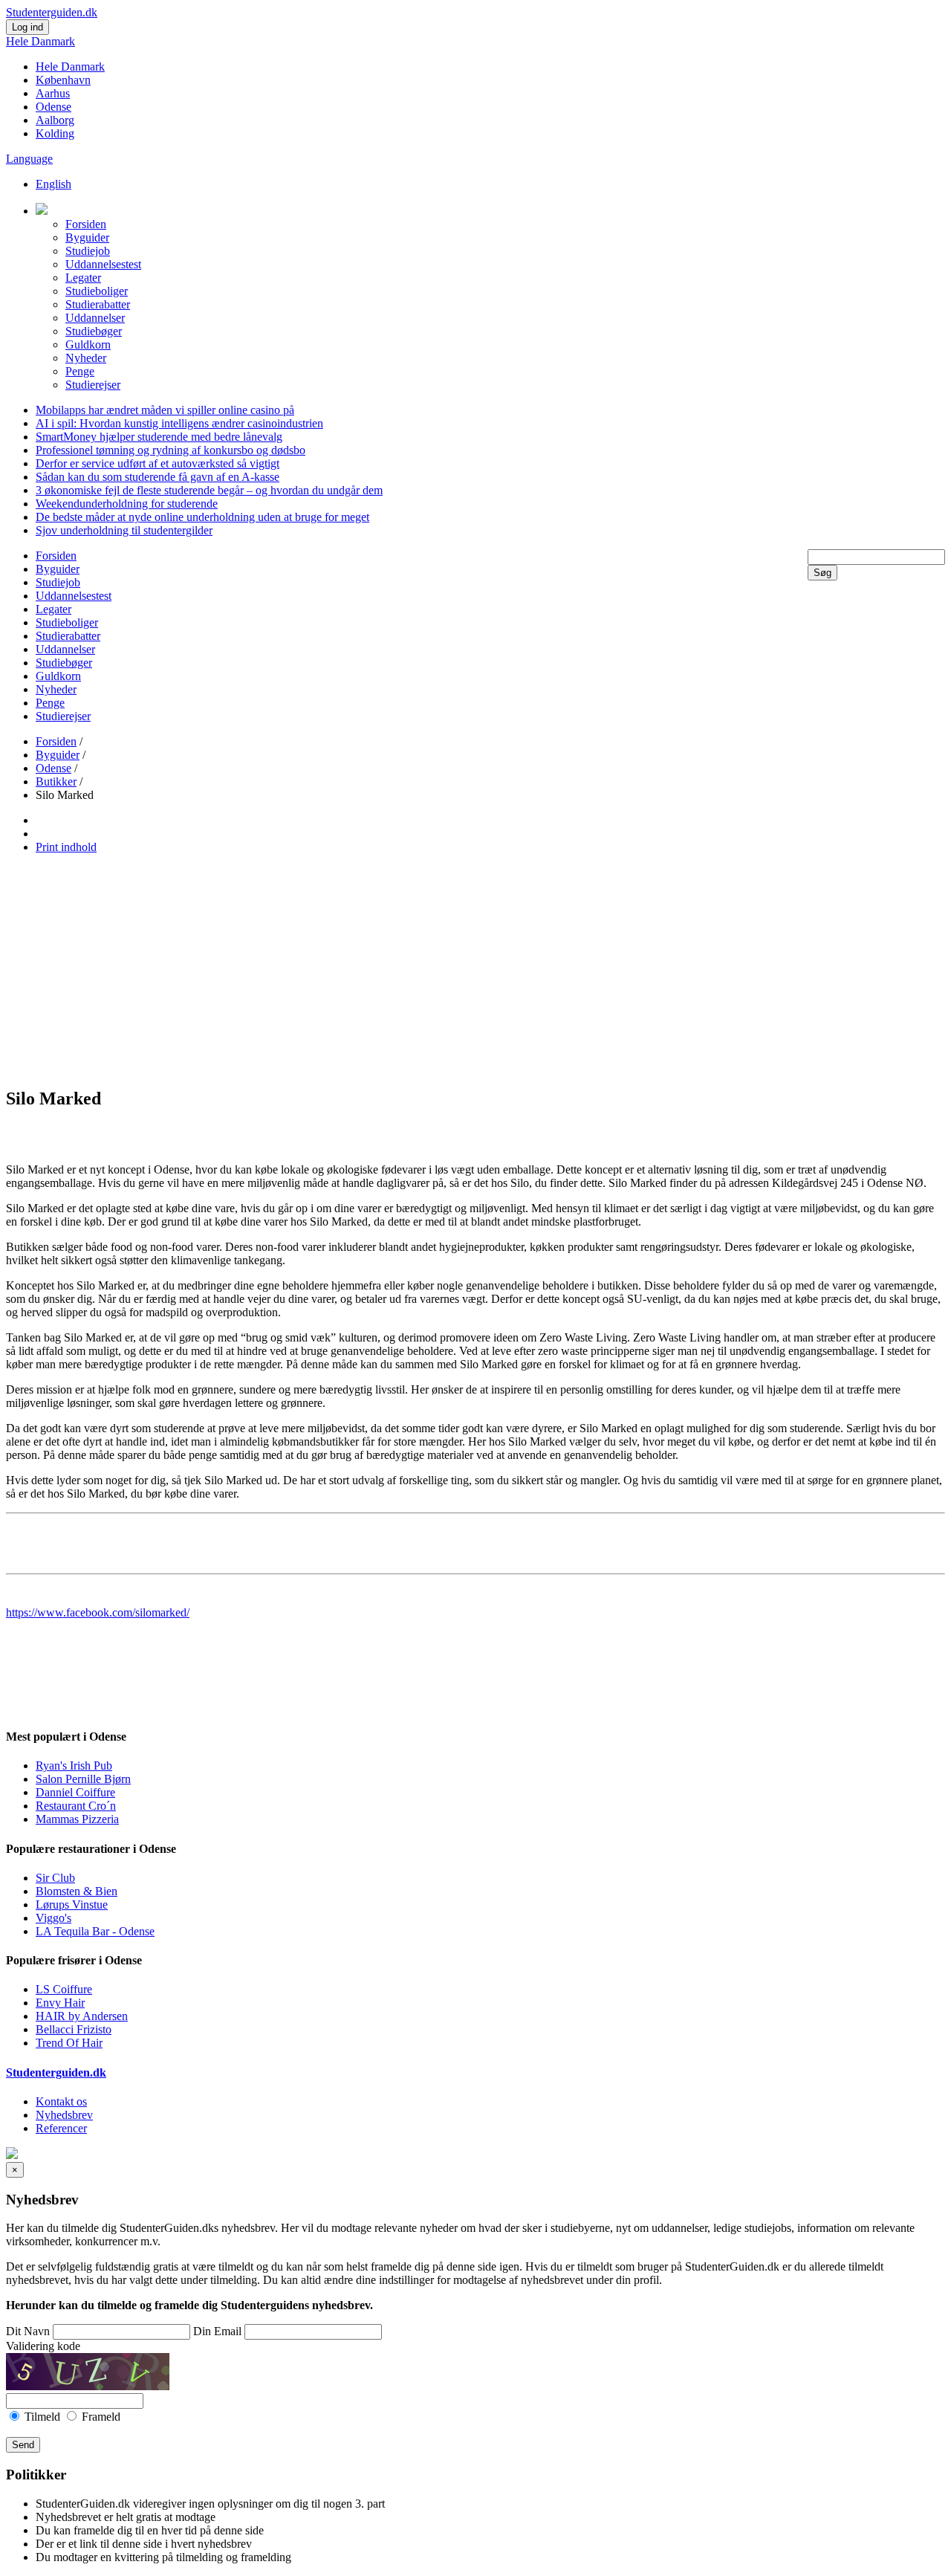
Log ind (27, 27)
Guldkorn (88, 344)
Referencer (61, 2128)
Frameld (100, 2417)
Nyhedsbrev (64, 2115)
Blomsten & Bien (77, 1891)
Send (23, 2445)
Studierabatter (98, 304)
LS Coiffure (64, 1989)
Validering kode (43, 2346)
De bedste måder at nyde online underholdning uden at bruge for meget (202, 517)
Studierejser (93, 385)
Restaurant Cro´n (76, 1806)
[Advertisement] (475, 970)
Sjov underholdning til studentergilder (124, 530)
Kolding (55, 133)
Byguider (87, 237)
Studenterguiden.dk (56, 2072)
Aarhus (53, 93)
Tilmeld (42, 2417)
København (63, 80)
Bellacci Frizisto (74, 2029)
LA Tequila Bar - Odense (95, 1931)
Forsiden (86, 224)
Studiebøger (94, 331)
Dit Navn (28, 2331)
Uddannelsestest (103, 264)
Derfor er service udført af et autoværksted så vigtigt (158, 463)
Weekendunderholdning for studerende (127, 504)
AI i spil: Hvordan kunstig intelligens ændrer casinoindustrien (179, 423)
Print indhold (66, 847)
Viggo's (53, 1918)
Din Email (217, 2331)
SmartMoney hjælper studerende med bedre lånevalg (159, 437)
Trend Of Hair (69, 2043)
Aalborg (55, 120)
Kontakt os (61, 2101)
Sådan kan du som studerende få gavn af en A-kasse (158, 477)
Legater (83, 278)
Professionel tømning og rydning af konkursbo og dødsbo (171, 450)
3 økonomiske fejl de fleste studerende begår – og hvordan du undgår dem (209, 490)
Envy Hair (60, 2003)
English (53, 184)
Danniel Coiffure (75, 1792)
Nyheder (86, 358)
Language (29, 159)
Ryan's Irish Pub (74, 1766)
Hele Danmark (40, 41)
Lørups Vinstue (72, 1905)
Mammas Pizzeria (77, 1819)
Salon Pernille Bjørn (83, 1779)
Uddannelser (95, 318)
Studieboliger (97, 291)
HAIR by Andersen (82, 2016)
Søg (822, 573)
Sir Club (55, 1878)
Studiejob (88, 251)
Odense (53, 107)
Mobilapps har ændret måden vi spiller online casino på (165, 410)
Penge (80, 371)
